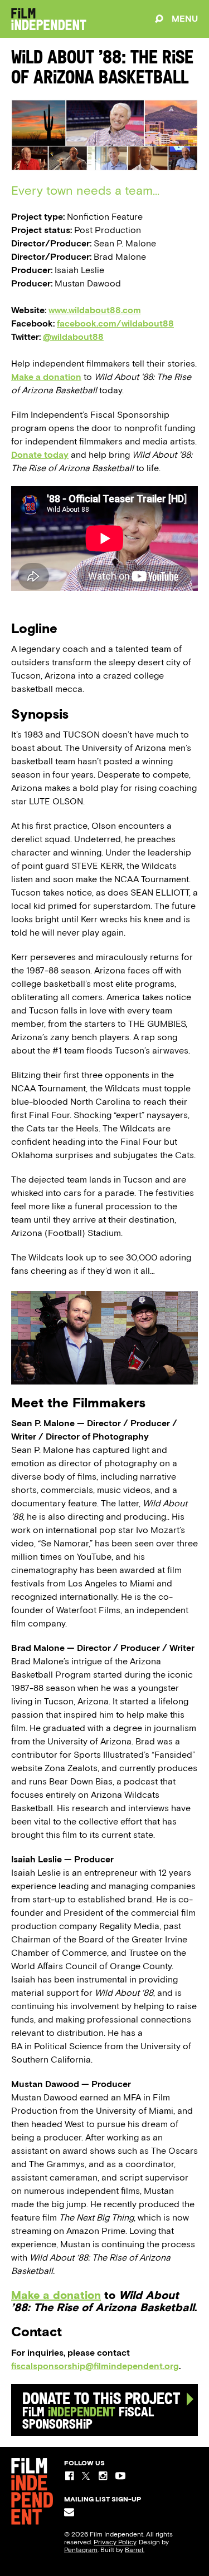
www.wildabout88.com (95, 310)
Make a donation (46, 377)
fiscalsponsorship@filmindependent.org (95, 2366)
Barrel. (135, 2550)
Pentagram (81, 2550)
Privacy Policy (115, 2542)
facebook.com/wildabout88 (115, 323)
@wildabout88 (73, 337)
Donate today (40, 455)
